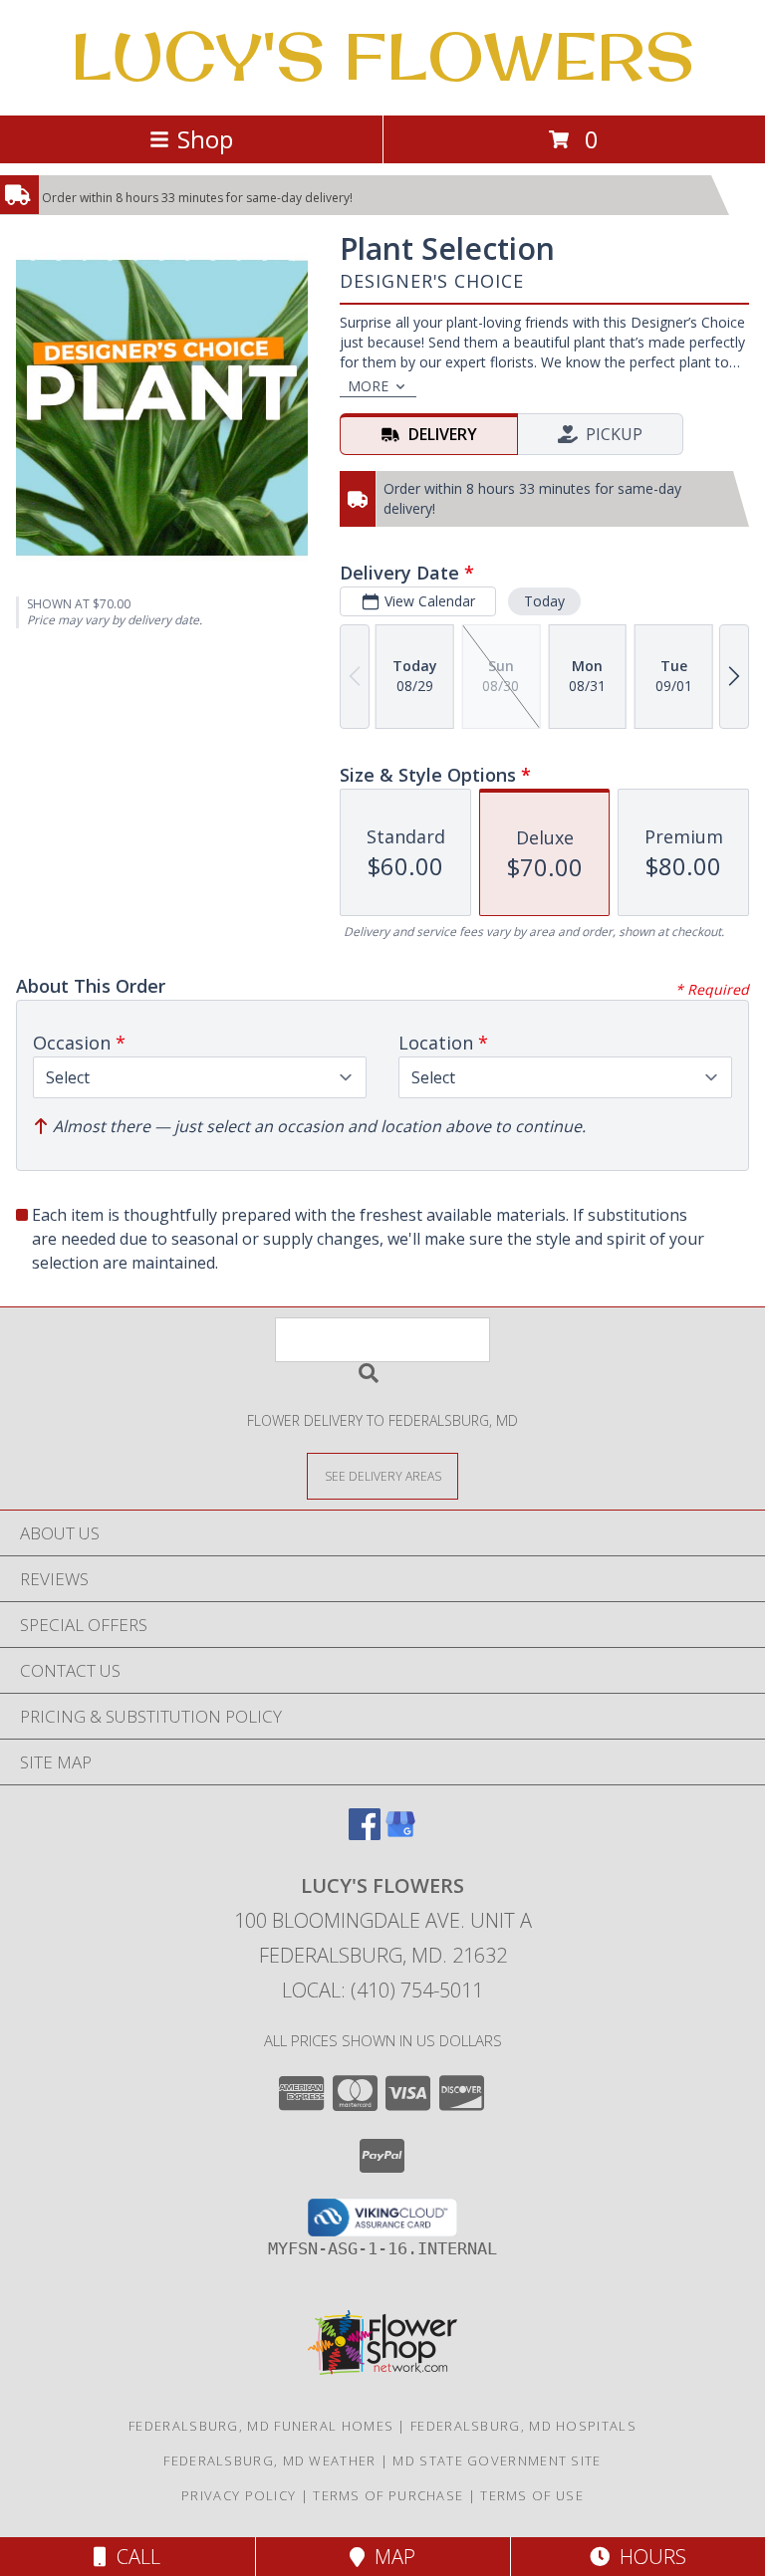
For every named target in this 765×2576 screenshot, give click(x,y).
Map (390, 2557)
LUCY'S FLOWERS (382, 56)
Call (133, 2557)
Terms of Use (532, 2495)
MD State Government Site (497, 2460)
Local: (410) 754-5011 (382, 1990)
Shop (205, 139)
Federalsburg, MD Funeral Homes (261, 2426)
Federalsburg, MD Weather (269, 2460)
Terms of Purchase (388, 2495)
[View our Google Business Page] (400, 1834)
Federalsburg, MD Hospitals (523, 2426)
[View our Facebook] (365, 1834)
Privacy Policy (239, 2495)
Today (544, 601)
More (368, 386)
